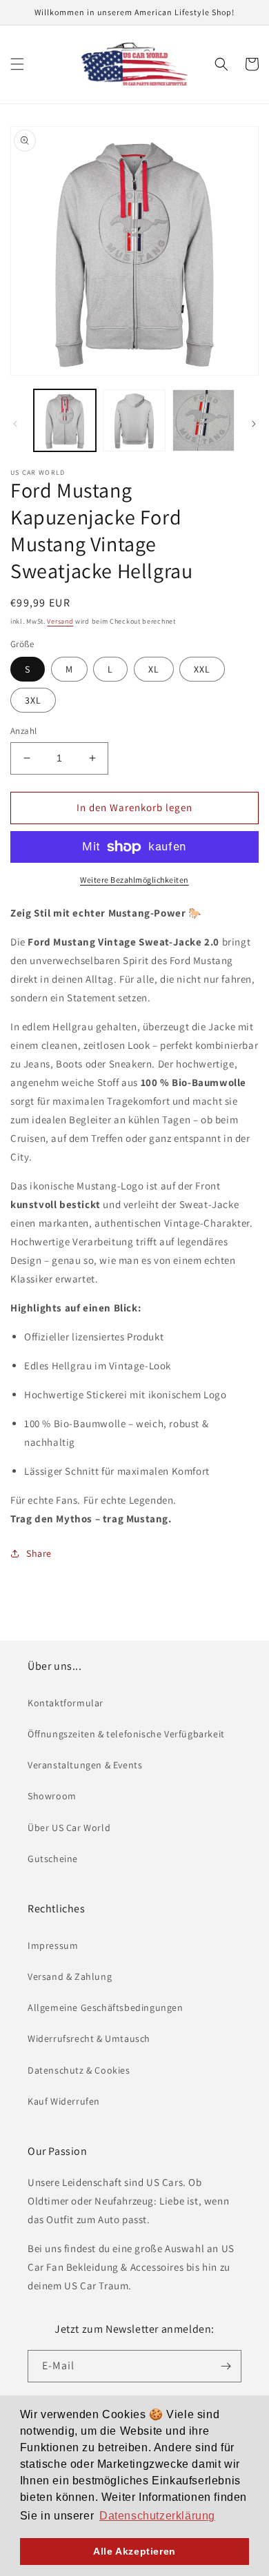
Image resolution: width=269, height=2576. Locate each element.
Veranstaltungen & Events (85, 1765)
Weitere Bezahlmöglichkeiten (134, 880)
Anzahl (23, 731)
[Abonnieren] (226, 2366)
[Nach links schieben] (15, 424)
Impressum (53, 1945)
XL (154, 669)
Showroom (52, 1796)
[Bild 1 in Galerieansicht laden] (65, 420)
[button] (17, 64)
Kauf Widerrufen (64, 2101)
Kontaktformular (66, 1703)
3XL (33, 700)
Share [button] (39, 1553)
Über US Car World (69, 1828)
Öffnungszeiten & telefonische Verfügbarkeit (126, 1734)
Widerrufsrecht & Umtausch (89, 2038)
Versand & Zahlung (70, 1976)
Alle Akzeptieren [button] (134, 2551)
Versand (60, 621)
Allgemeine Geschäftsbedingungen (106, 2007)
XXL (202, 669)
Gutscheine (53, 1859)
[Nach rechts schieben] (254, 424)
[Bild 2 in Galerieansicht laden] (134, 420)
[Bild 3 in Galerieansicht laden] (203, 420)
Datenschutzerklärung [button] (157, 2516)
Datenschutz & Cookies (79, 2070)
